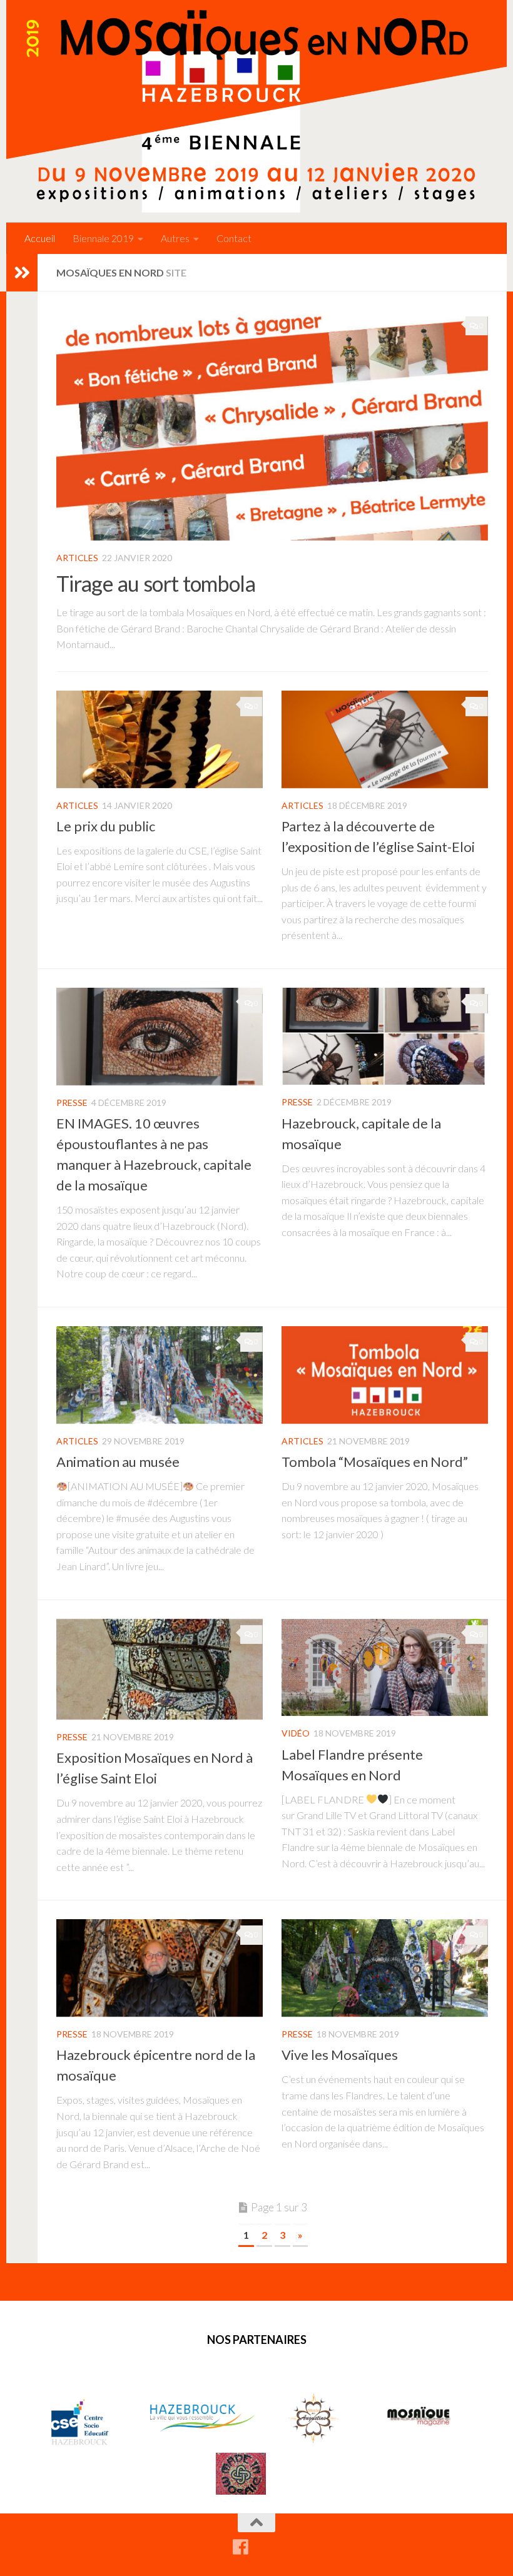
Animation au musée (118, 1462)
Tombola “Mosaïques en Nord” (375, 1462)
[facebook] (240, 2547)
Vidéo (296, 1733)
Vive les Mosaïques (340, 2055)
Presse (72, 1103)
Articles (77, 558)
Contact (234, 238)
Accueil (40, 238)
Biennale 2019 (103, 238)
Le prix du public (106, 826)
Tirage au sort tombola (156, 583)
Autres (175, 238)
